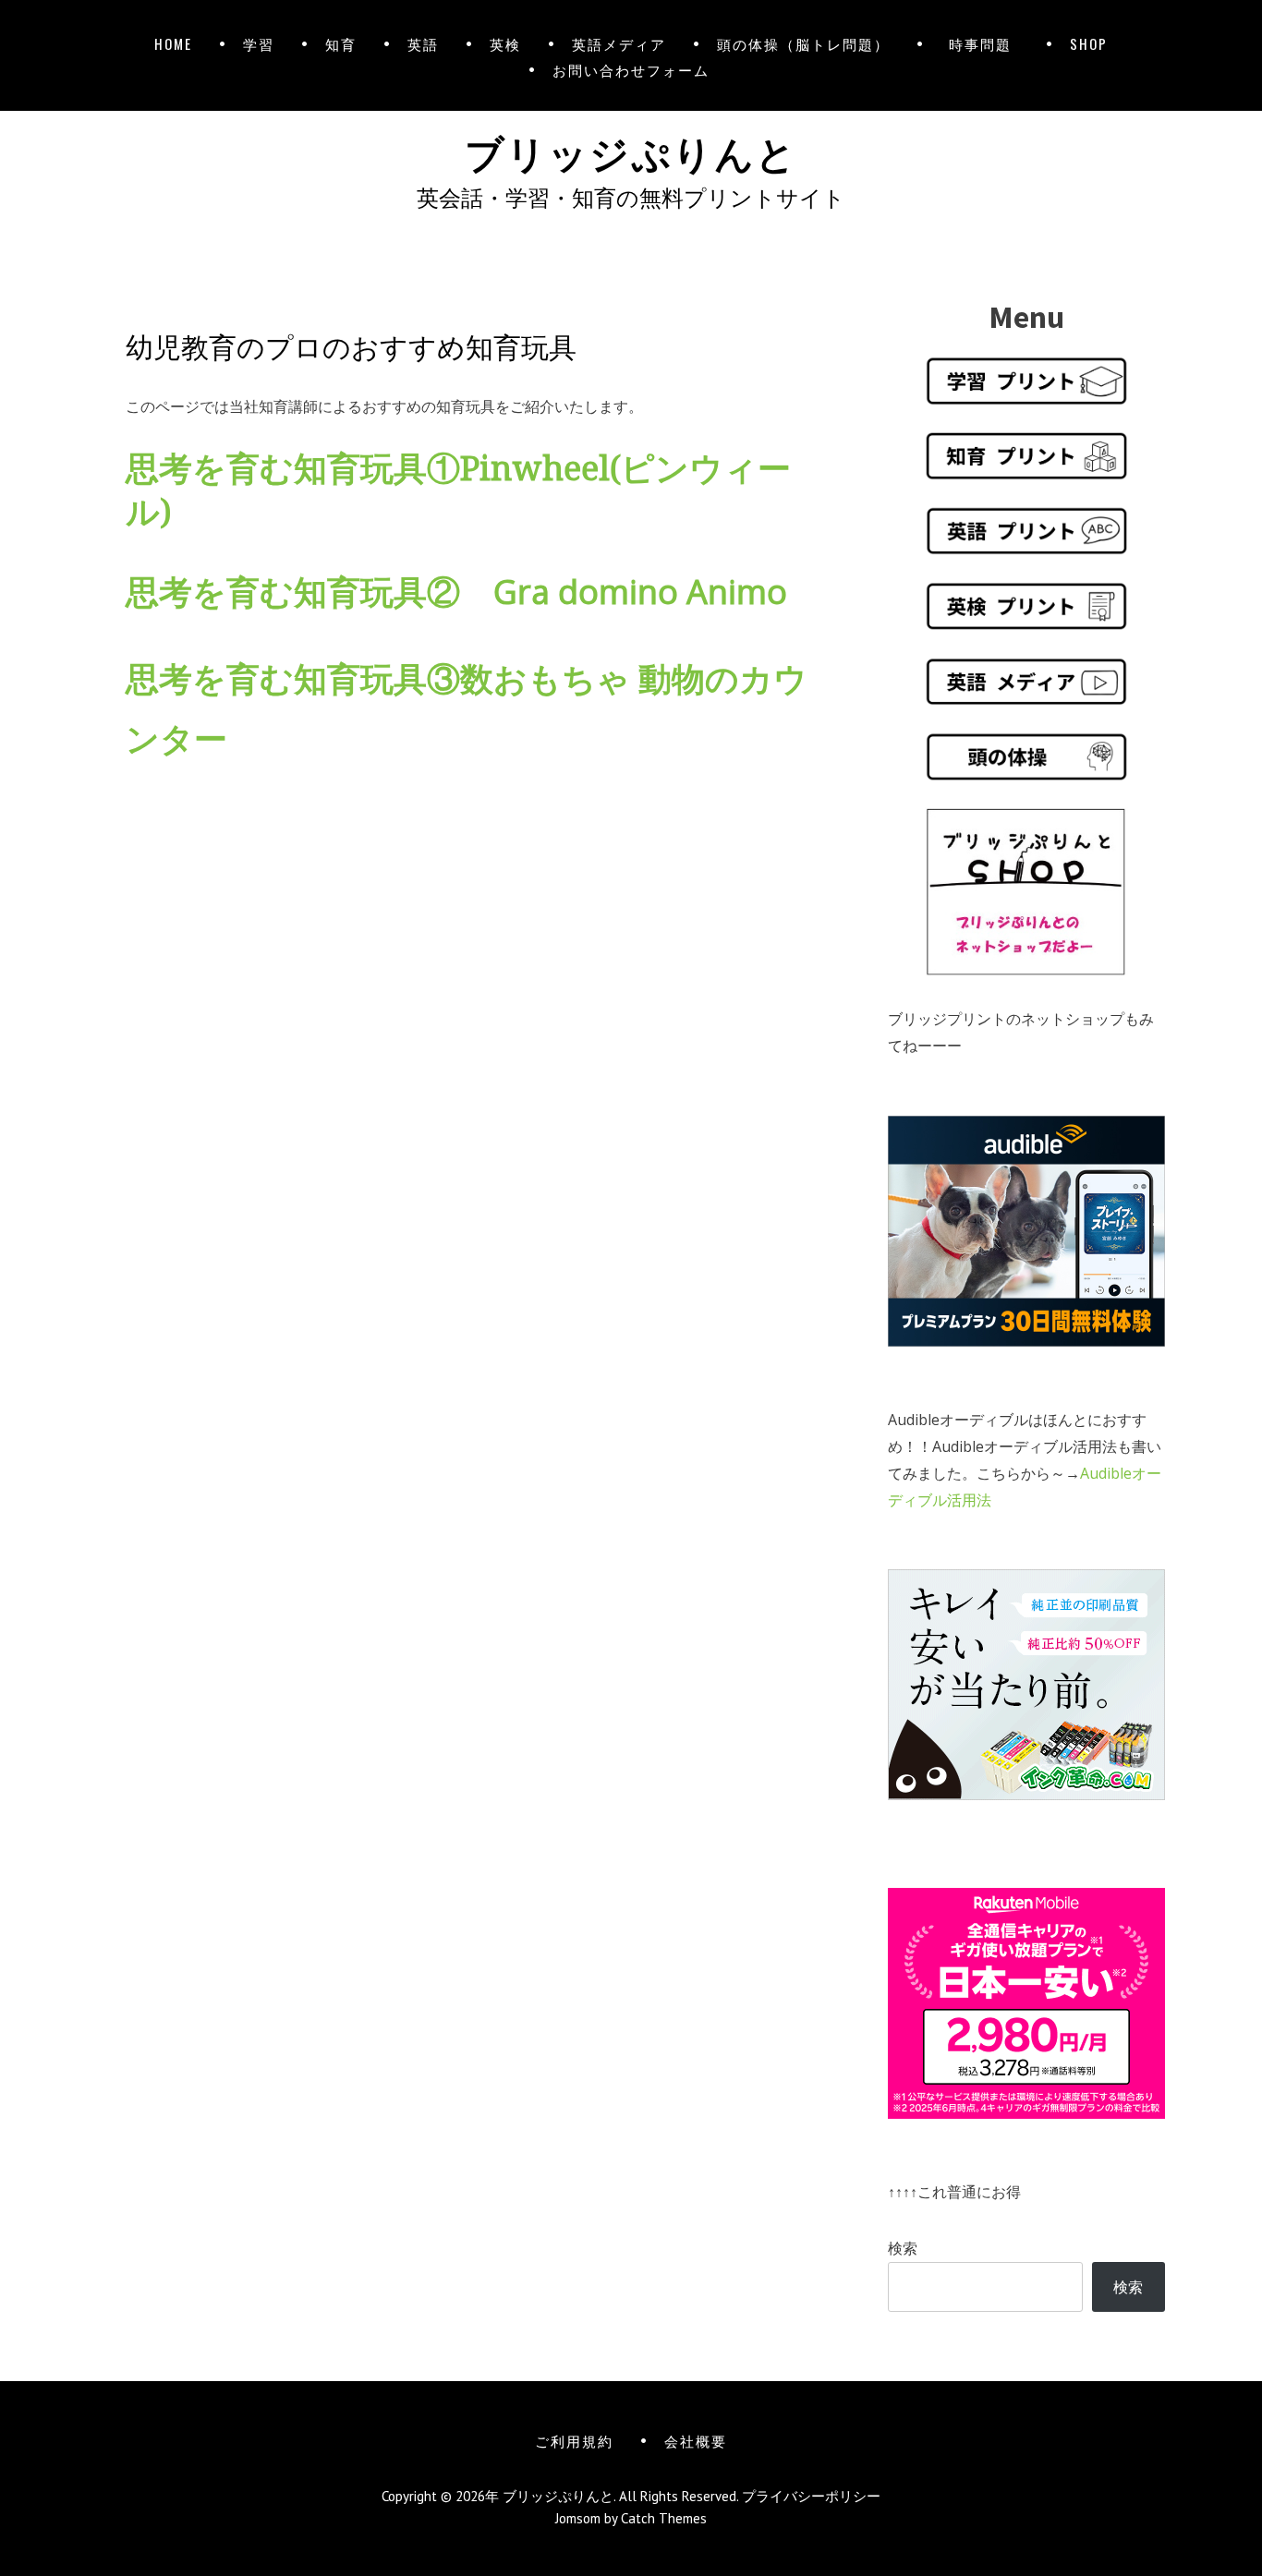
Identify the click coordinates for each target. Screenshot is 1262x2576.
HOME (173, 43)
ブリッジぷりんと (631, 151)
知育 (341, 43)
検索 (903, 2248)
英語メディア (619, 43)
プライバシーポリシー (811, 2496)
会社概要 (696, 2440)
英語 (423, 43)
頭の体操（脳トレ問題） (803, 43)
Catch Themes (664, 2518)
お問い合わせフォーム (631, 69)
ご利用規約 (574, 2440)
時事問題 (984, 43)
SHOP (1089, 43)
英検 (505, 43)
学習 (259, 43)
